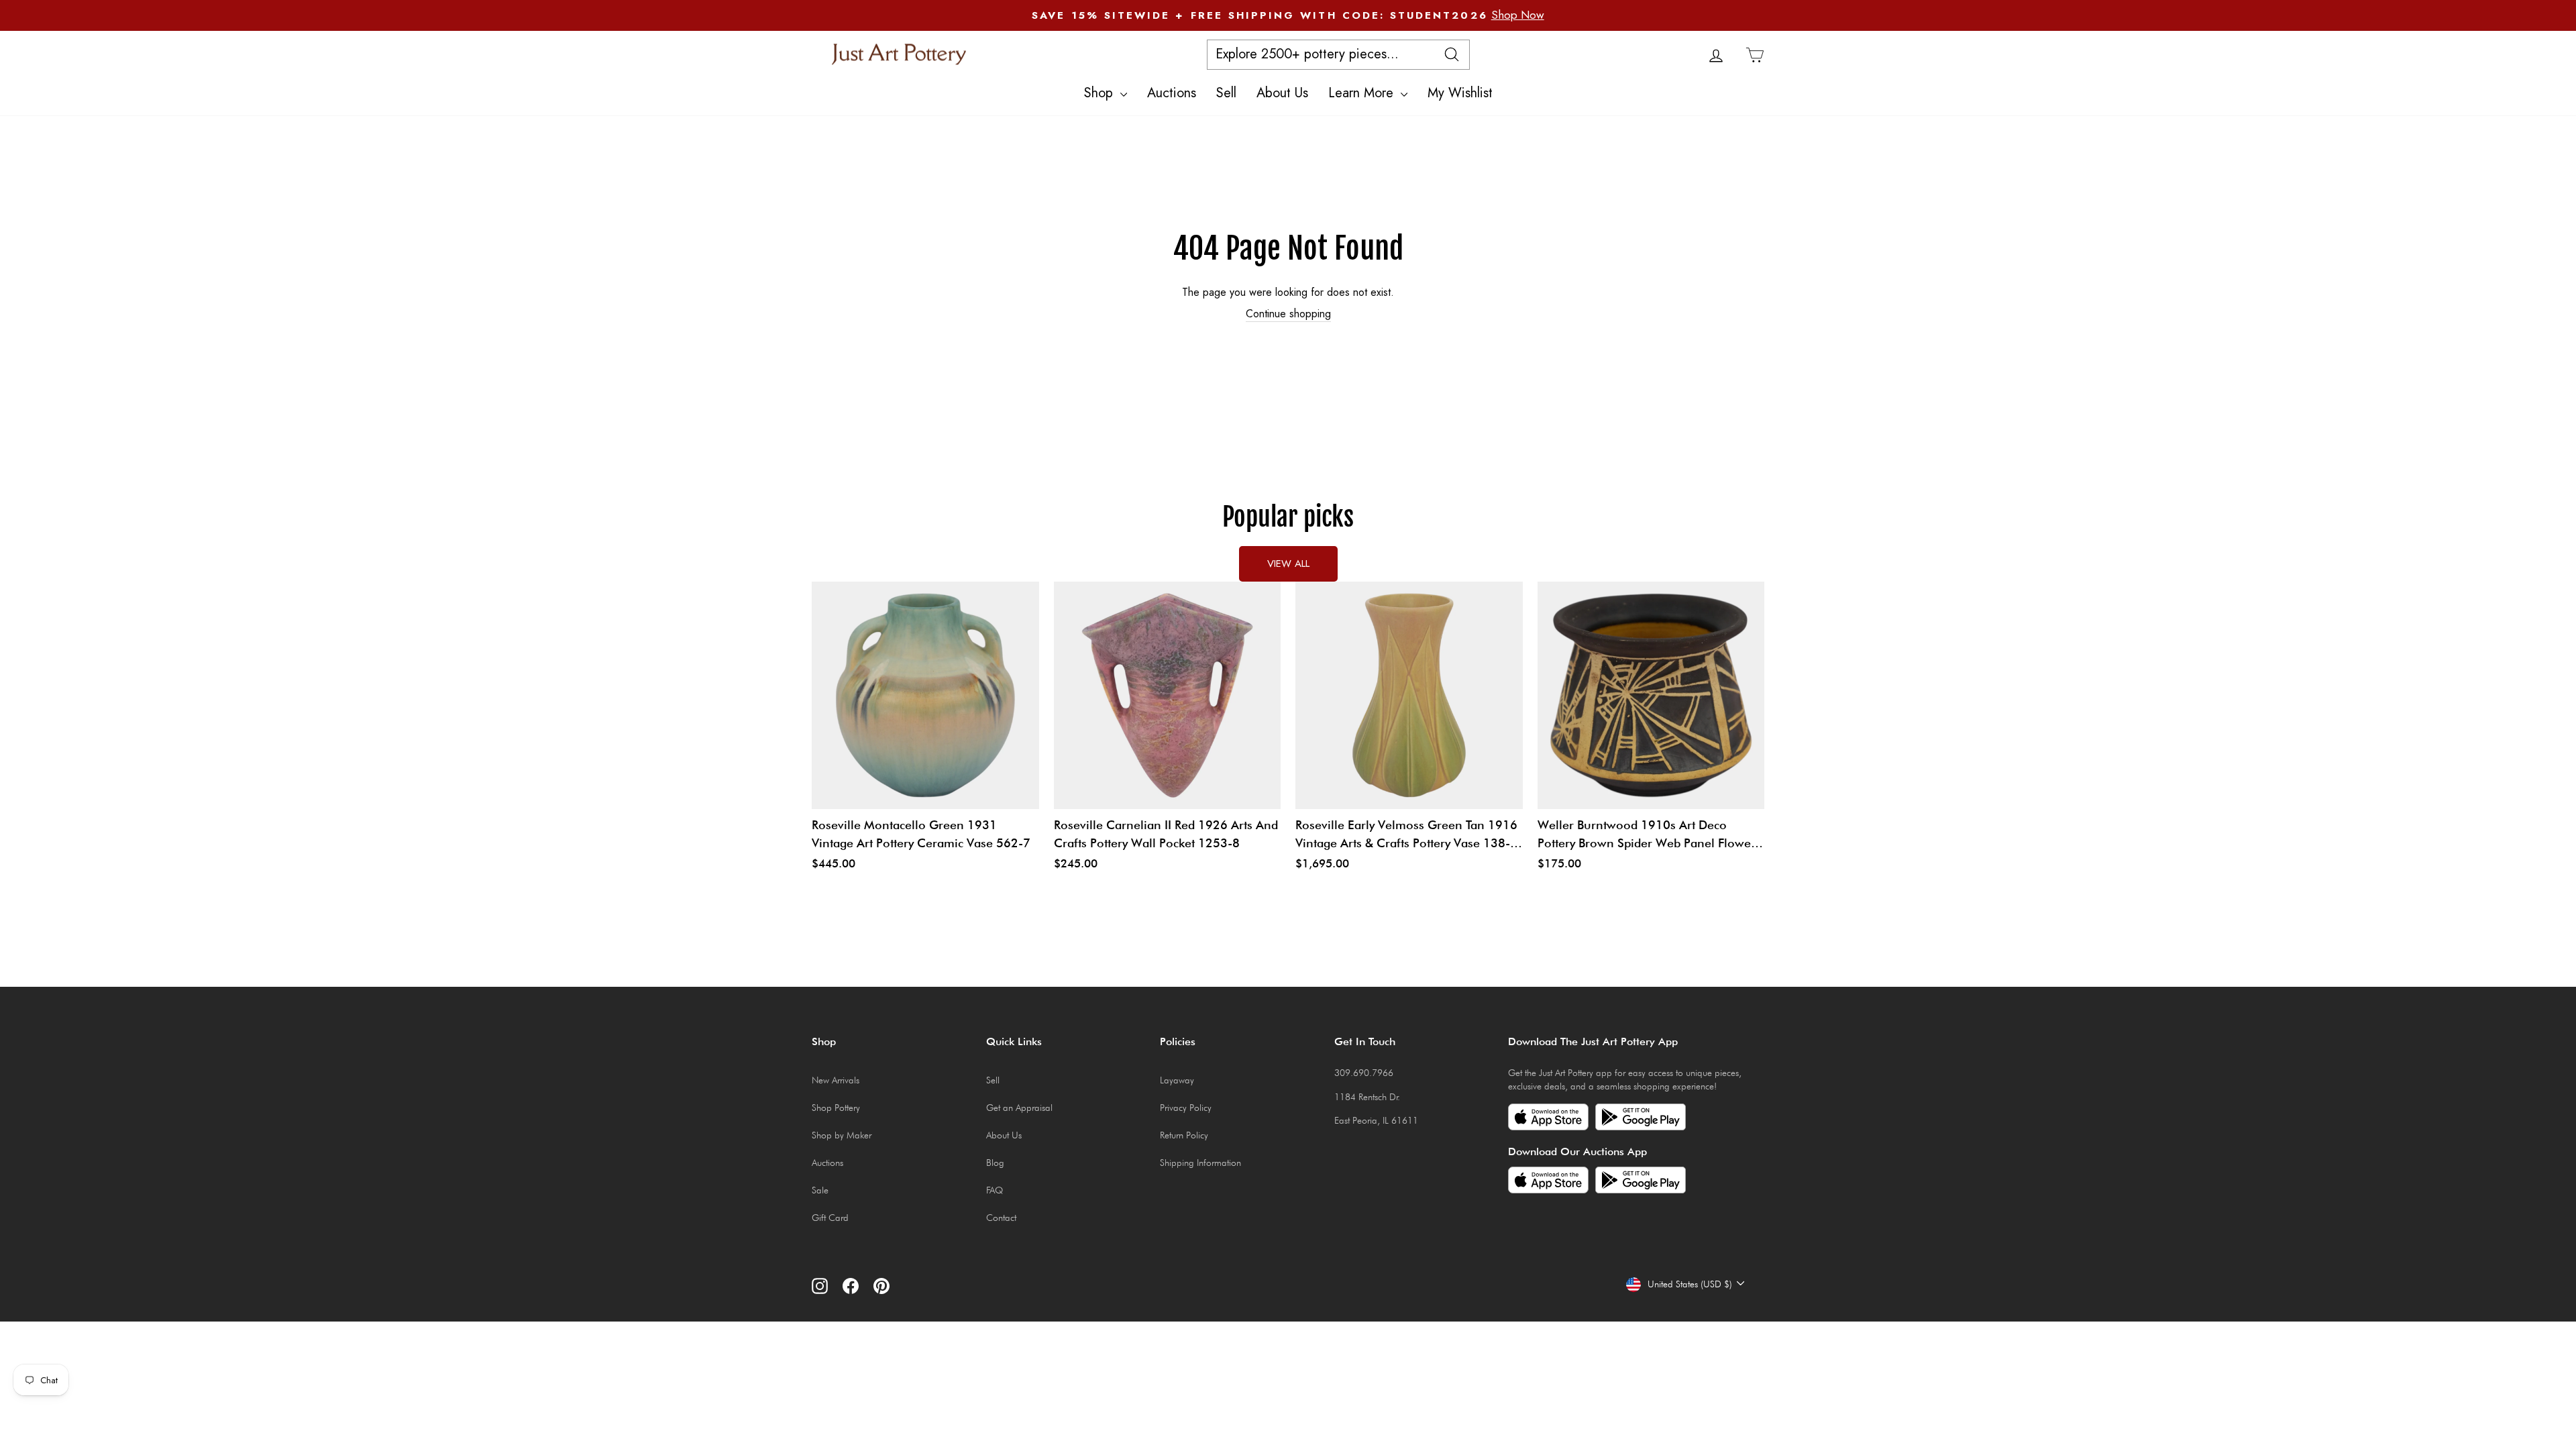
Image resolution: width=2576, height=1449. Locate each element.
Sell (1226, 93)
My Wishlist (1460, 93)
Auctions (1172, 93)
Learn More (1363, 93)
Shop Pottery (836, 1108)
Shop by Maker (842, 1135)
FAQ (995, 1190)
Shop (1101, 93)
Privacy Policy (1186, 1108)
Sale (820, 1190)
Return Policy (1184, 1135)
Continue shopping (1288, 314)
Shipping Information (1200, 1163)
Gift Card (830, 1218)
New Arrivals (836, 1080)
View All (1288, 563)
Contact (1001, 1218)
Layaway (1177, 1080)
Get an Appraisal (1019, 1108)
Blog (995, 1163)
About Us (1282, 93)
